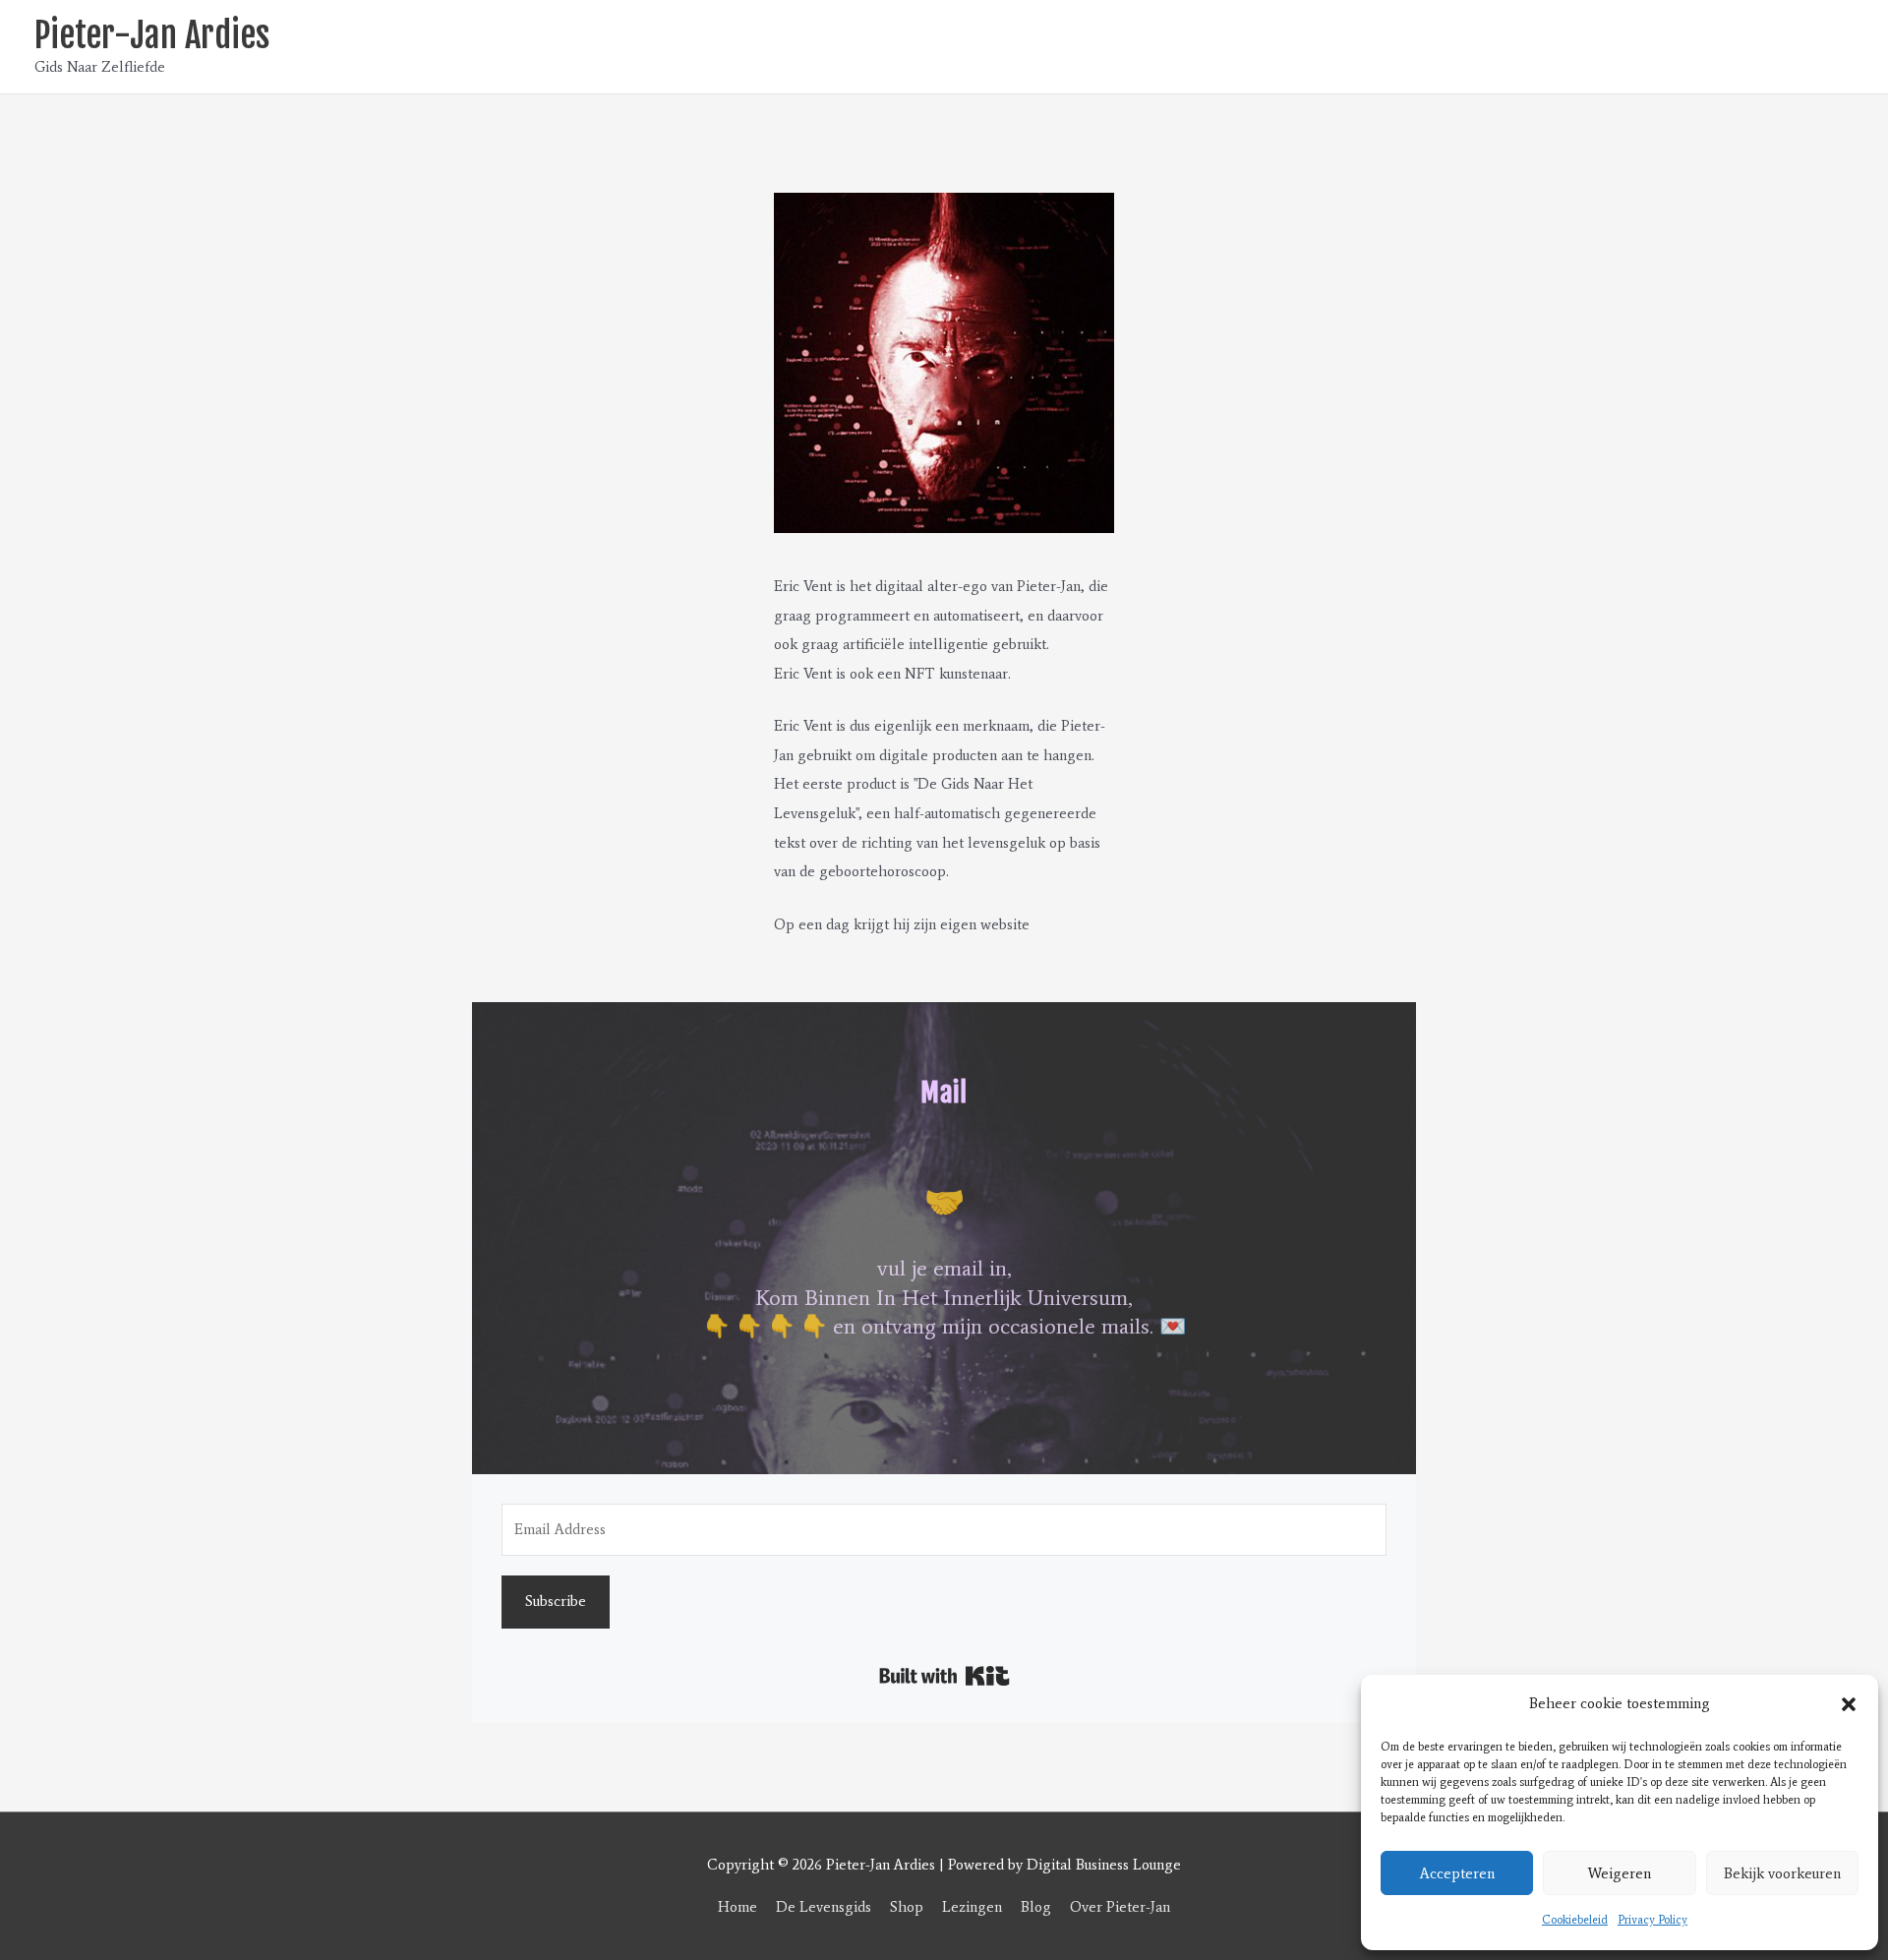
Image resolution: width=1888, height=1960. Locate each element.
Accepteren (1457, 1873)
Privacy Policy (1652, 1920)
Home (737, 1907)
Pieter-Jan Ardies (152, 35)
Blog (1036, 1907)
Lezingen (972, 1907)
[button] (1849, 1704)
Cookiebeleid (1575, 1920)
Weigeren (1620, 1873)
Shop (907, 1907)
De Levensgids (824, 1907)
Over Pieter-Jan (1120, 1907)
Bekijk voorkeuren (1782, 1873)
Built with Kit (944, 1676)
